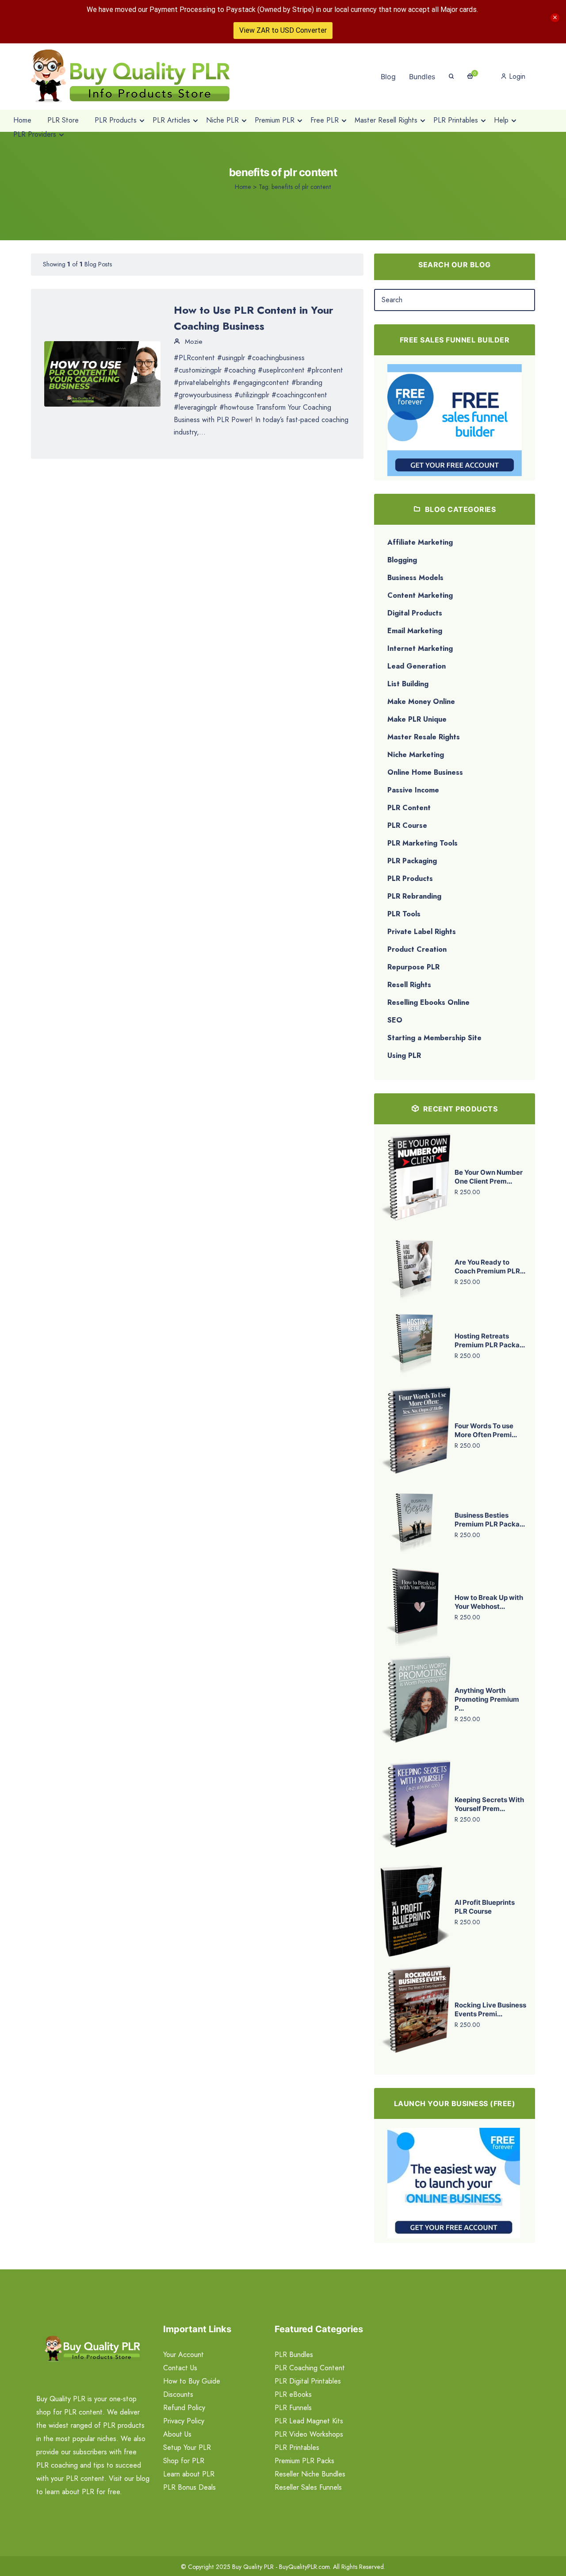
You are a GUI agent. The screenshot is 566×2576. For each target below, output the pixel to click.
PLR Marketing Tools (423, 843)
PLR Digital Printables (308, 2381)
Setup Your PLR (187, 2447)
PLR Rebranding (414, 896)
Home (243, 187)
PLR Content (409, 808)
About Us (177, 2434)
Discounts (178, 2394)
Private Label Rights (422, 932)
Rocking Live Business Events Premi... (490, 2009)
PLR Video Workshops (309, 2434)
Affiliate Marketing (420, 542)
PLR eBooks (293, 2394)
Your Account (184, 2355)
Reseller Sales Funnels (308, 2487)
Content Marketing (420, 595)
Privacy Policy (184, 2421)
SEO (395, 1020)
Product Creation (417, 949)
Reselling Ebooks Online (428, 1002)
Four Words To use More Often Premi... (486, 1430)
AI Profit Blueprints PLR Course (485, 1907)
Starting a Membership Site (434, 1038)
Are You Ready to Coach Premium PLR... (490, 1267)
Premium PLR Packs (304, 2461)
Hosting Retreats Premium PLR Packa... (490, 1340)
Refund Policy (184, 2408)
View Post (103, 373)
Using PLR (404, 1055)
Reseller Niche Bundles (310, 2474)
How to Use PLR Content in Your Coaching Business (254, 318)
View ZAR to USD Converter (283, 30)
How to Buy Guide (192, 2381)
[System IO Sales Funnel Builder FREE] (455, 419)
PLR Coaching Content (310, 2368)
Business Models (415, 578)
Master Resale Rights (424, 737)
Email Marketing (415, 631)
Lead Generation (417, 666)
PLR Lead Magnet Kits (309, 2421)
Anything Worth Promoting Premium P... (487, 1699)
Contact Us (180, 2368)
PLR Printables (297, 2447)
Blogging (402, 560)
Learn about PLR (189, 2474)
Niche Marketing (416, 755)
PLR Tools (404, 914)
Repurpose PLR (413, 967)
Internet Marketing (420, 648)
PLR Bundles (294, 2355)
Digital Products (415, 613)
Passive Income (413, 790)
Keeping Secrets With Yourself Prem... (489, 1804)
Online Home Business (425, 772)
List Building (408, 684)
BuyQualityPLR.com (304, 2567)
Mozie (193, 342)
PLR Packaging (412, 861)
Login (516, 76)
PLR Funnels (293, 2408)
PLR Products (410, 879)
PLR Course (407, 825)
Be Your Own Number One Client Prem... (489, 1177)
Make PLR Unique (417, 719)
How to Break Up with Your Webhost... (489, 1602)
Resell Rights (409, 985)
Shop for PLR (184, 2461)
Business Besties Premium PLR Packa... (490, 1520)
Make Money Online (421, 702)
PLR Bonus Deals (189, 2487)
